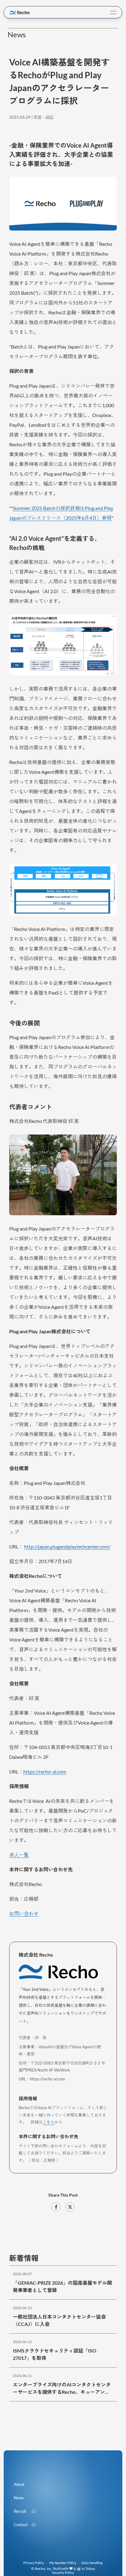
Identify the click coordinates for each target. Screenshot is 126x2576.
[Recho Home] (20, 13)
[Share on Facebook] (56, 2207)
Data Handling (92, 2563)
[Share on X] (70, 2207)
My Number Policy (63, 2563)
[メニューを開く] (113, 13)
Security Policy (63, 2572)
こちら (48, 2122)
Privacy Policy (34, 2563)
